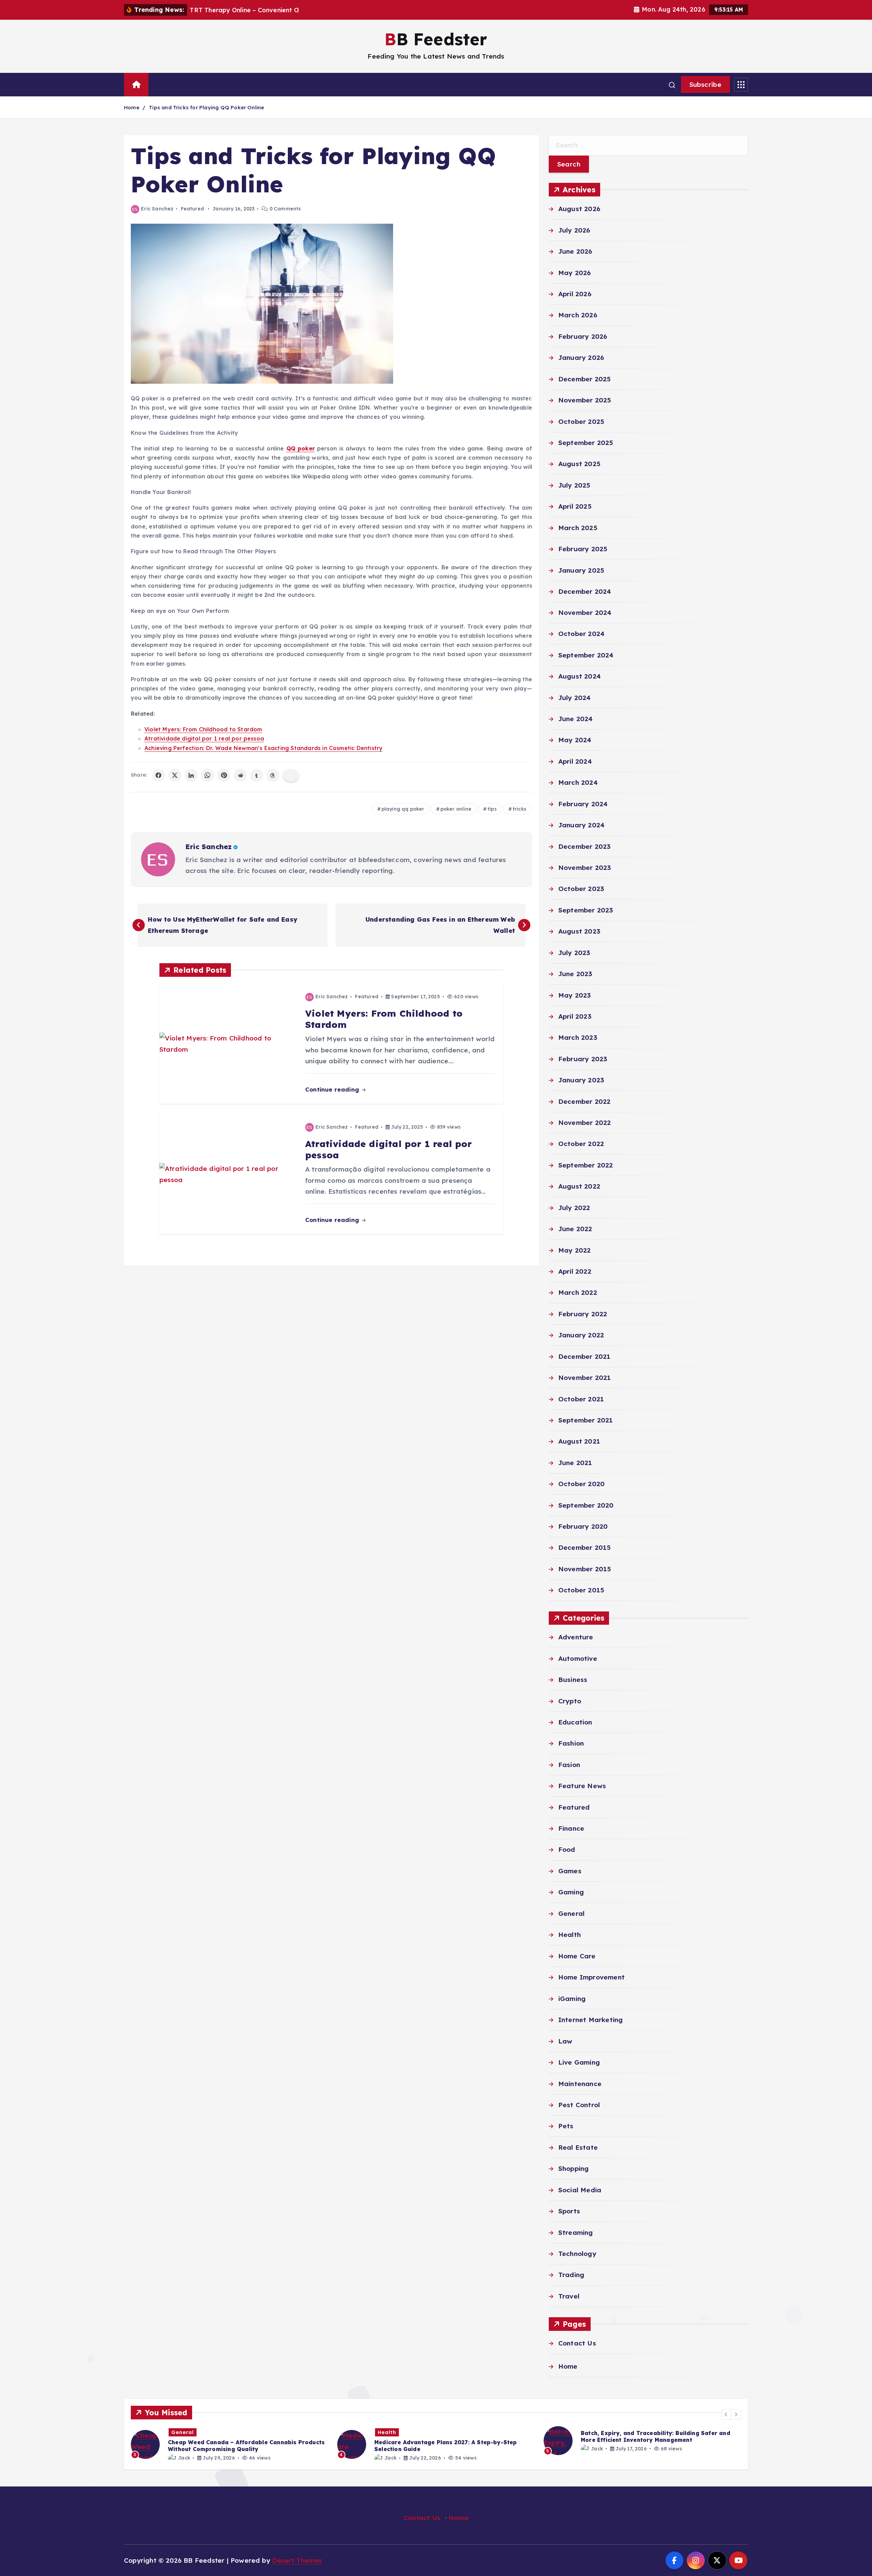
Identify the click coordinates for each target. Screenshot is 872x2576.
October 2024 (581, 634)
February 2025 (583, 549)
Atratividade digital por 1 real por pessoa (204, 738)
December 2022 (585, 1101)
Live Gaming (579, 2062)
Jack (184, 2458)
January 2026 (581, 357)
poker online (456, 809)
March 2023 (578, 1038)
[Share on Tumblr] (256, 775)
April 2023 (575, 1016)
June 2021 (575, 1463)
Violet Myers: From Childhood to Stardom (203, 729)
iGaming (572, 1999)
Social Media (580, 2190)
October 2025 (581, 422)
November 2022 (585, 1123)
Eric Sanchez (157, 209)
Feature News (582, 1786)
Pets (566, 2126)
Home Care (577, 1956)
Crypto (570, 1701)
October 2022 (581, 1144)
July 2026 (574, 230)
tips (492, 809)
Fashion (571, 1744)
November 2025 (585, 400)
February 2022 (583, 1314)
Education (575, 1722)
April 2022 (575, 1271)
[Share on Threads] (273, 775)
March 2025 (578, 528)
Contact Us (577, 2343)
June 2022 (575, 1229)
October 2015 (581, 1590)
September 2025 (586, 443)
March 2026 (578, 315)
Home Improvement (591, 1977)
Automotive (578, 1658)
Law (565, 2041)
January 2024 (581, 825)
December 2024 (585, 591)
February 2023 (583, 1059)
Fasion (569, 1765)
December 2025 (585, 379)
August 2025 (579, 464)
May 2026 (575, 273)
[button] (726, 2414)
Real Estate (578, 2147)
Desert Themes (297, 2560)
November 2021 (585, 1378)
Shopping (574, 2168)
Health (570, 1935)
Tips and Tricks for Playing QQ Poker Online (206, 107)
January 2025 (581, 570)
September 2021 (586, 1420)
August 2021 (579, 1442)
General (571, 1913)
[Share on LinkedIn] (191, 775)
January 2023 (581, 1080)
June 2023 (575, 974)
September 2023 (586, 910)
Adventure (576, 1637)
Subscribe (705, 84)
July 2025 (574, 485)
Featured (193, 209)
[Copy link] (291, 775)
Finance (571, 1829)
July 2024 (575, 698)
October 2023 (581, 889)
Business (573, 1680)
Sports (569, 2211)
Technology (577, 2254)
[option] (230, 2444)
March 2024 (578, 783)
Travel (569, 2296)
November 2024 (585, 613)
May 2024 (575, 740)
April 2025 (575, 506)
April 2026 (575, 294)
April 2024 (575, 761)
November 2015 (585, 1569)
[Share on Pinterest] (224, 775)
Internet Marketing (590, 2020)
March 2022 (578, 1293)
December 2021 (585, 1356)
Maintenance (580, 2084)
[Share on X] (175, 775)
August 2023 (579, 932)
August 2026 (579, 209)
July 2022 (574, 1208)
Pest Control (579, 2105)
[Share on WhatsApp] (207, 775)
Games (570, 1871)
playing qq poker (403, 809)
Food (567, 1850)
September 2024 (586, 655)
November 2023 (585, 868)
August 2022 (579, 1187)
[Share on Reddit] (240, 775)
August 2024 (580, 677)
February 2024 (583, 804)
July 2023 (574, 953)
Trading (571, 2275)
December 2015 (585, 1548)
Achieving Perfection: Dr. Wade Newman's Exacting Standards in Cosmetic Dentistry (263, 748)
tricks (519, 809)
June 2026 (575, 251)
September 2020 (586, 1505)
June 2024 (576, 719)
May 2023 (575, 995)
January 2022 (581, 1335)
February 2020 (583, 1527)
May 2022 (575, 1250)
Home (132, 107)
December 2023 (585, 846)
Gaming (571, 1892)
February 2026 (583, 336)
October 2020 (581, 1484)
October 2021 (581, 1399)
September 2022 (586, 1165)
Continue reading (333, 1089)
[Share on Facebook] (158, 775)
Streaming (576, 2232)
